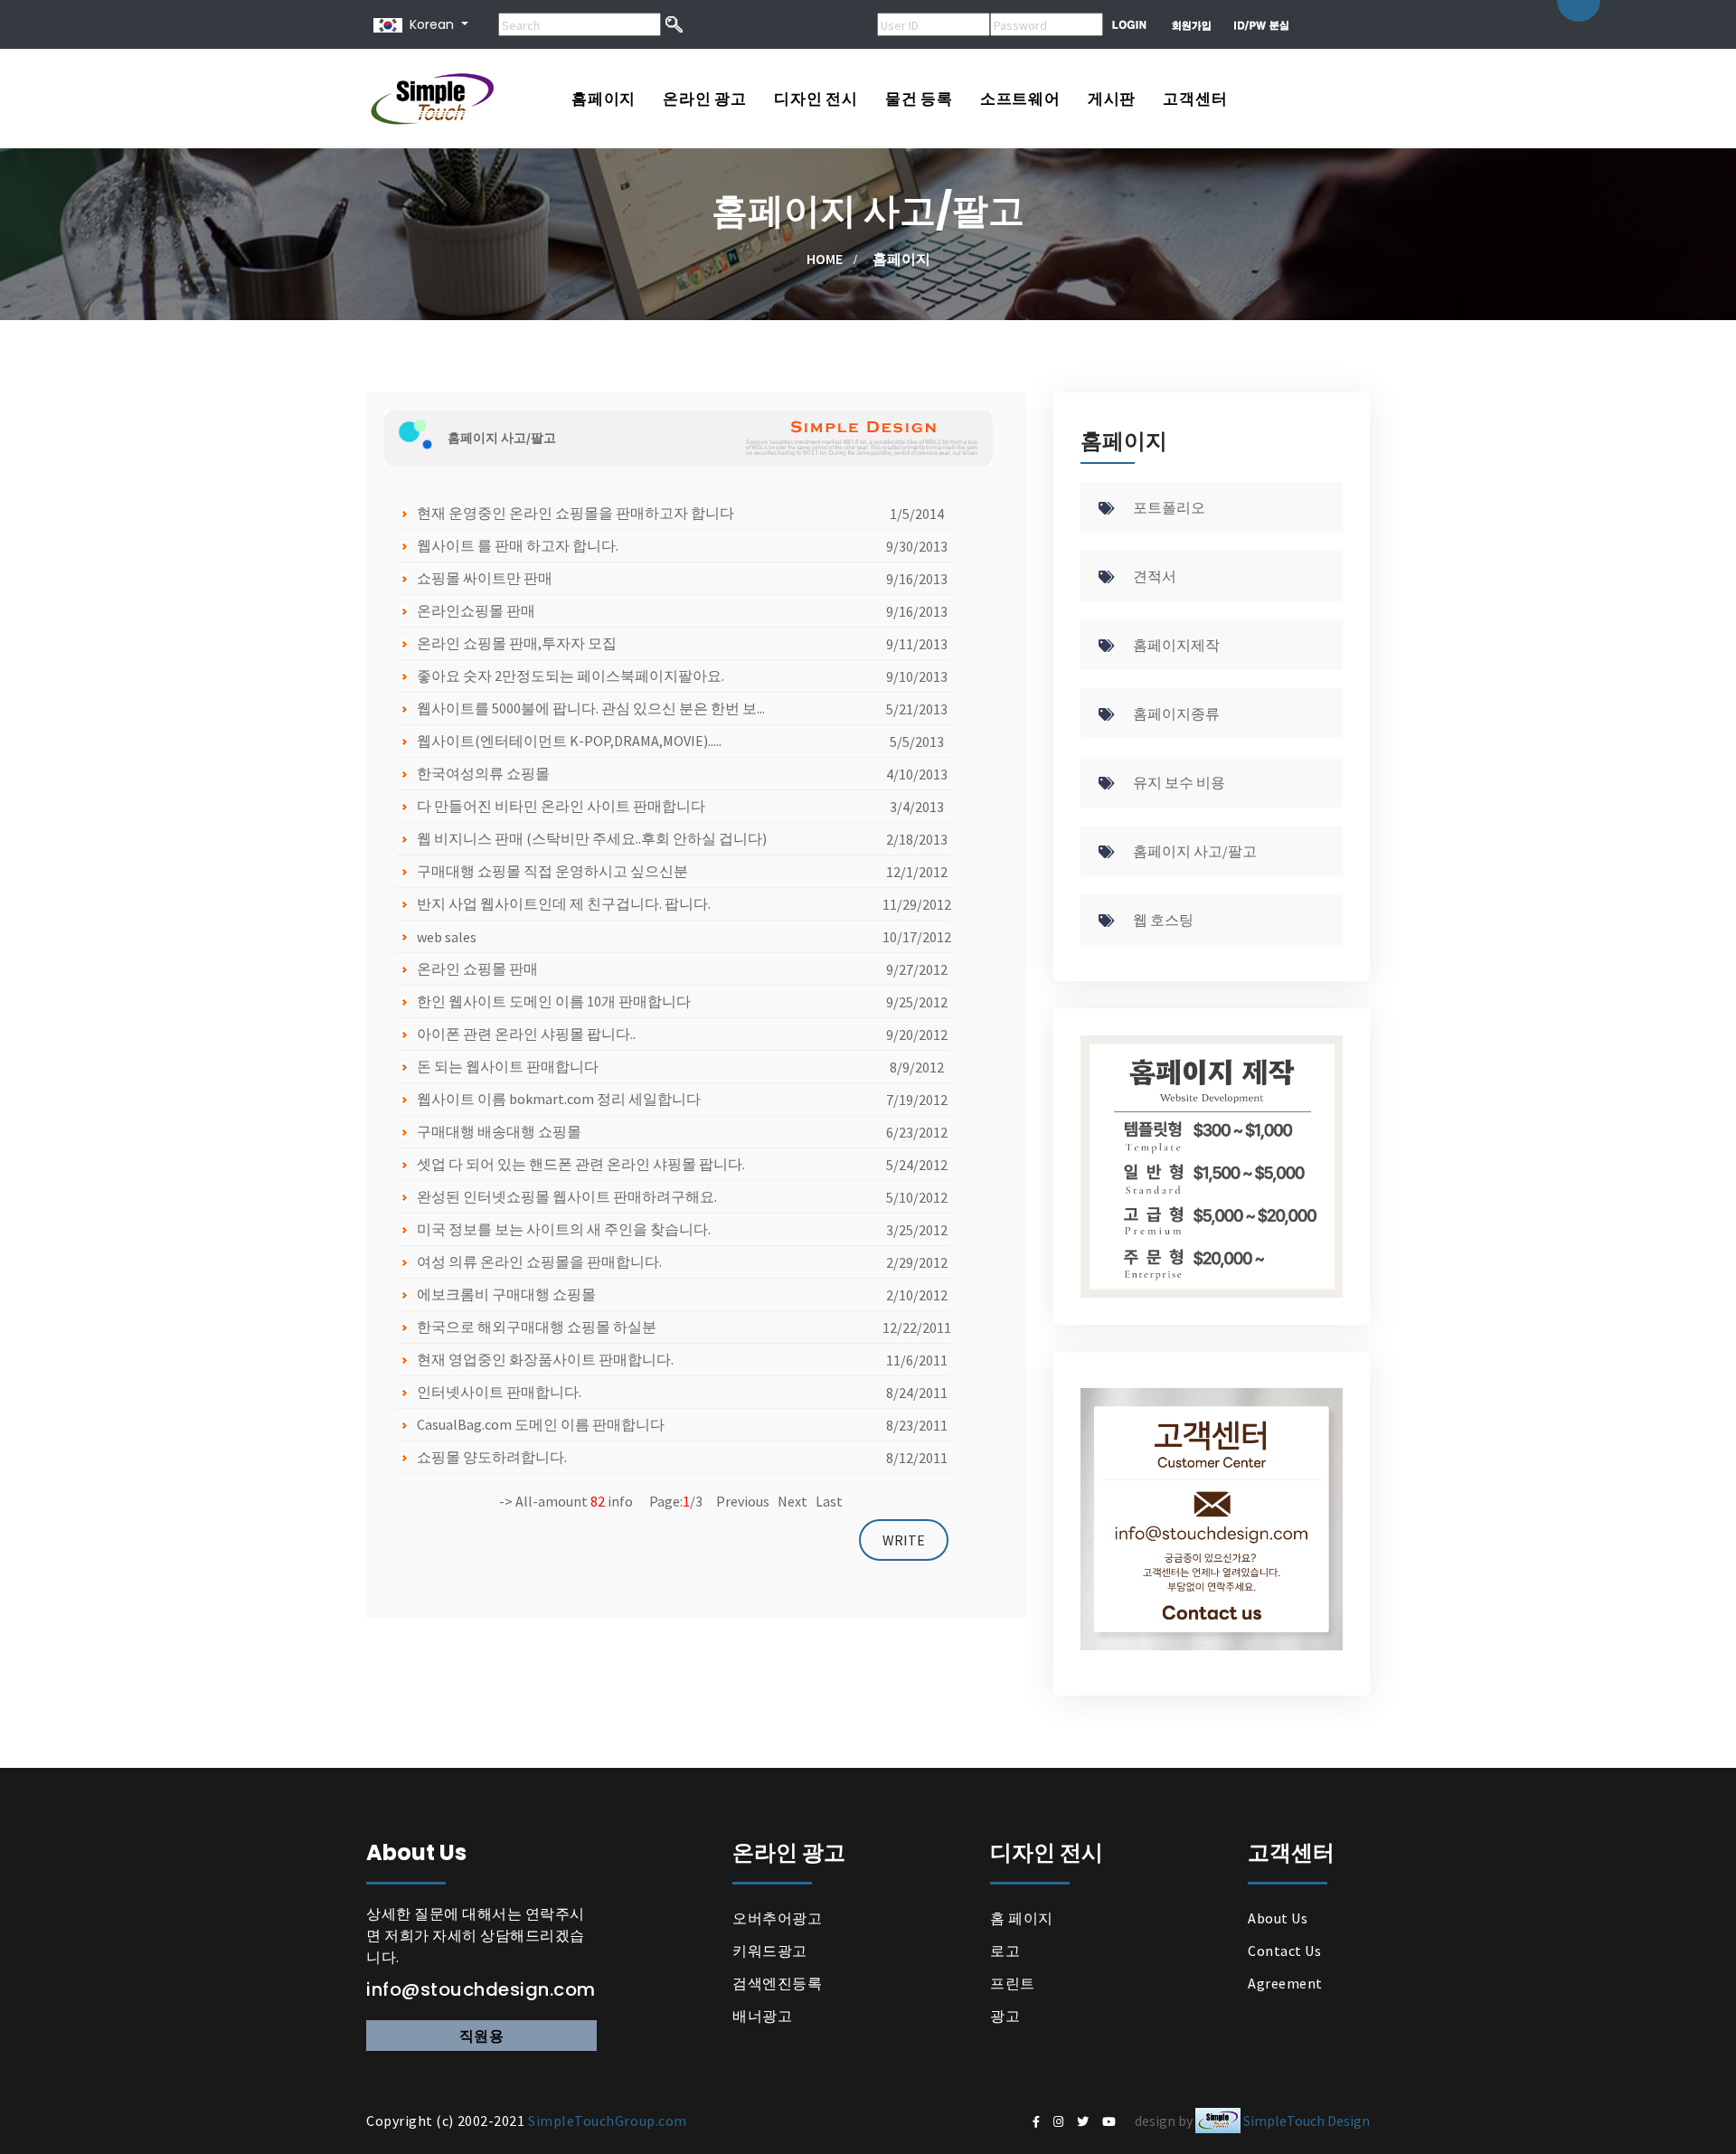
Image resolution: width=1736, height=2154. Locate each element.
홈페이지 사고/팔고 (1195, 851)
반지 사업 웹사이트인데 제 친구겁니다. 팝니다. (564, 903)
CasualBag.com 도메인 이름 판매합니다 (541, 1424)
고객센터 (1195, 99)
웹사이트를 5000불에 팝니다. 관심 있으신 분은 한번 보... (591, 708)
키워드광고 (770, 1951)
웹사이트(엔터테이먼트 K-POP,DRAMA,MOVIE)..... (569, 741)
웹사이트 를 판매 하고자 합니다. (518, 545)
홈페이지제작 (1176, 645)
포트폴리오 (1169, 507)
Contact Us (1284, 1951)
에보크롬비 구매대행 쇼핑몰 (506, 1294)
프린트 (1013, 1983)
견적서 (1155, 576)
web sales (447, 937)
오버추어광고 (777, 1918)
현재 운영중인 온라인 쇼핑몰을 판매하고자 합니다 (576, 513)
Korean (428, 24)
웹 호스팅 (1163, 920)
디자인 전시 (816, 99)
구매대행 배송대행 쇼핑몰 (499, 1131)
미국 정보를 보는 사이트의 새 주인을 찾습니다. (564, 1229)
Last (829, 1501)
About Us (1278, 1918)
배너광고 (762, 2016)
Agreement (1285, 1983)
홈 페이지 (1022, 1918)
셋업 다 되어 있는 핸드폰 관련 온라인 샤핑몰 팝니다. (581, 1164)
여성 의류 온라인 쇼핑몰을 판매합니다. (539, 1261)
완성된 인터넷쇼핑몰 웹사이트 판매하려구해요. (567, 1196)
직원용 (482, 2036)
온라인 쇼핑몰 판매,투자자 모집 (517, 643)
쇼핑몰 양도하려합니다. (492, 1457)
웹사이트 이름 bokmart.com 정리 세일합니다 (559, 1099)
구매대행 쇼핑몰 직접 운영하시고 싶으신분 (552, 871)
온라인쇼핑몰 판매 (476, 610)
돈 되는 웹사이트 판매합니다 (508, 1066)
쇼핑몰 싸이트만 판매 (485, 578)
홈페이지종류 (1176, 713)
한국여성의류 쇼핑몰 (483, 773)
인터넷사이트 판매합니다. (499, 1392)
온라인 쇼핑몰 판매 (477, 968)
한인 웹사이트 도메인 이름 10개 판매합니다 (554, 1001)
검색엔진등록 (777, 1983)
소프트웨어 (1020, 99)
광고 (1005, 2016)
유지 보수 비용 (1179, 782)
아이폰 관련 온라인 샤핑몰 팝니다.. (526, 1034)
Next (793, 1501)
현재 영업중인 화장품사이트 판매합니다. (545, 1359)
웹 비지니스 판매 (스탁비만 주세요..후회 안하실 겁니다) (592, 838)
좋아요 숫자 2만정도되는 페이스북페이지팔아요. (571, 675)
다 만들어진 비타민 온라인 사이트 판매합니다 (561, 806)
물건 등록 (919, 99)
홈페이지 (604, 99)
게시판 (1112, 99)
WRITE (904, 1540)
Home (825, 259)
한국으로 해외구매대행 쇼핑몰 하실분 (537, 1327)
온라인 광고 (705, 99)
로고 (1005, 1951)
